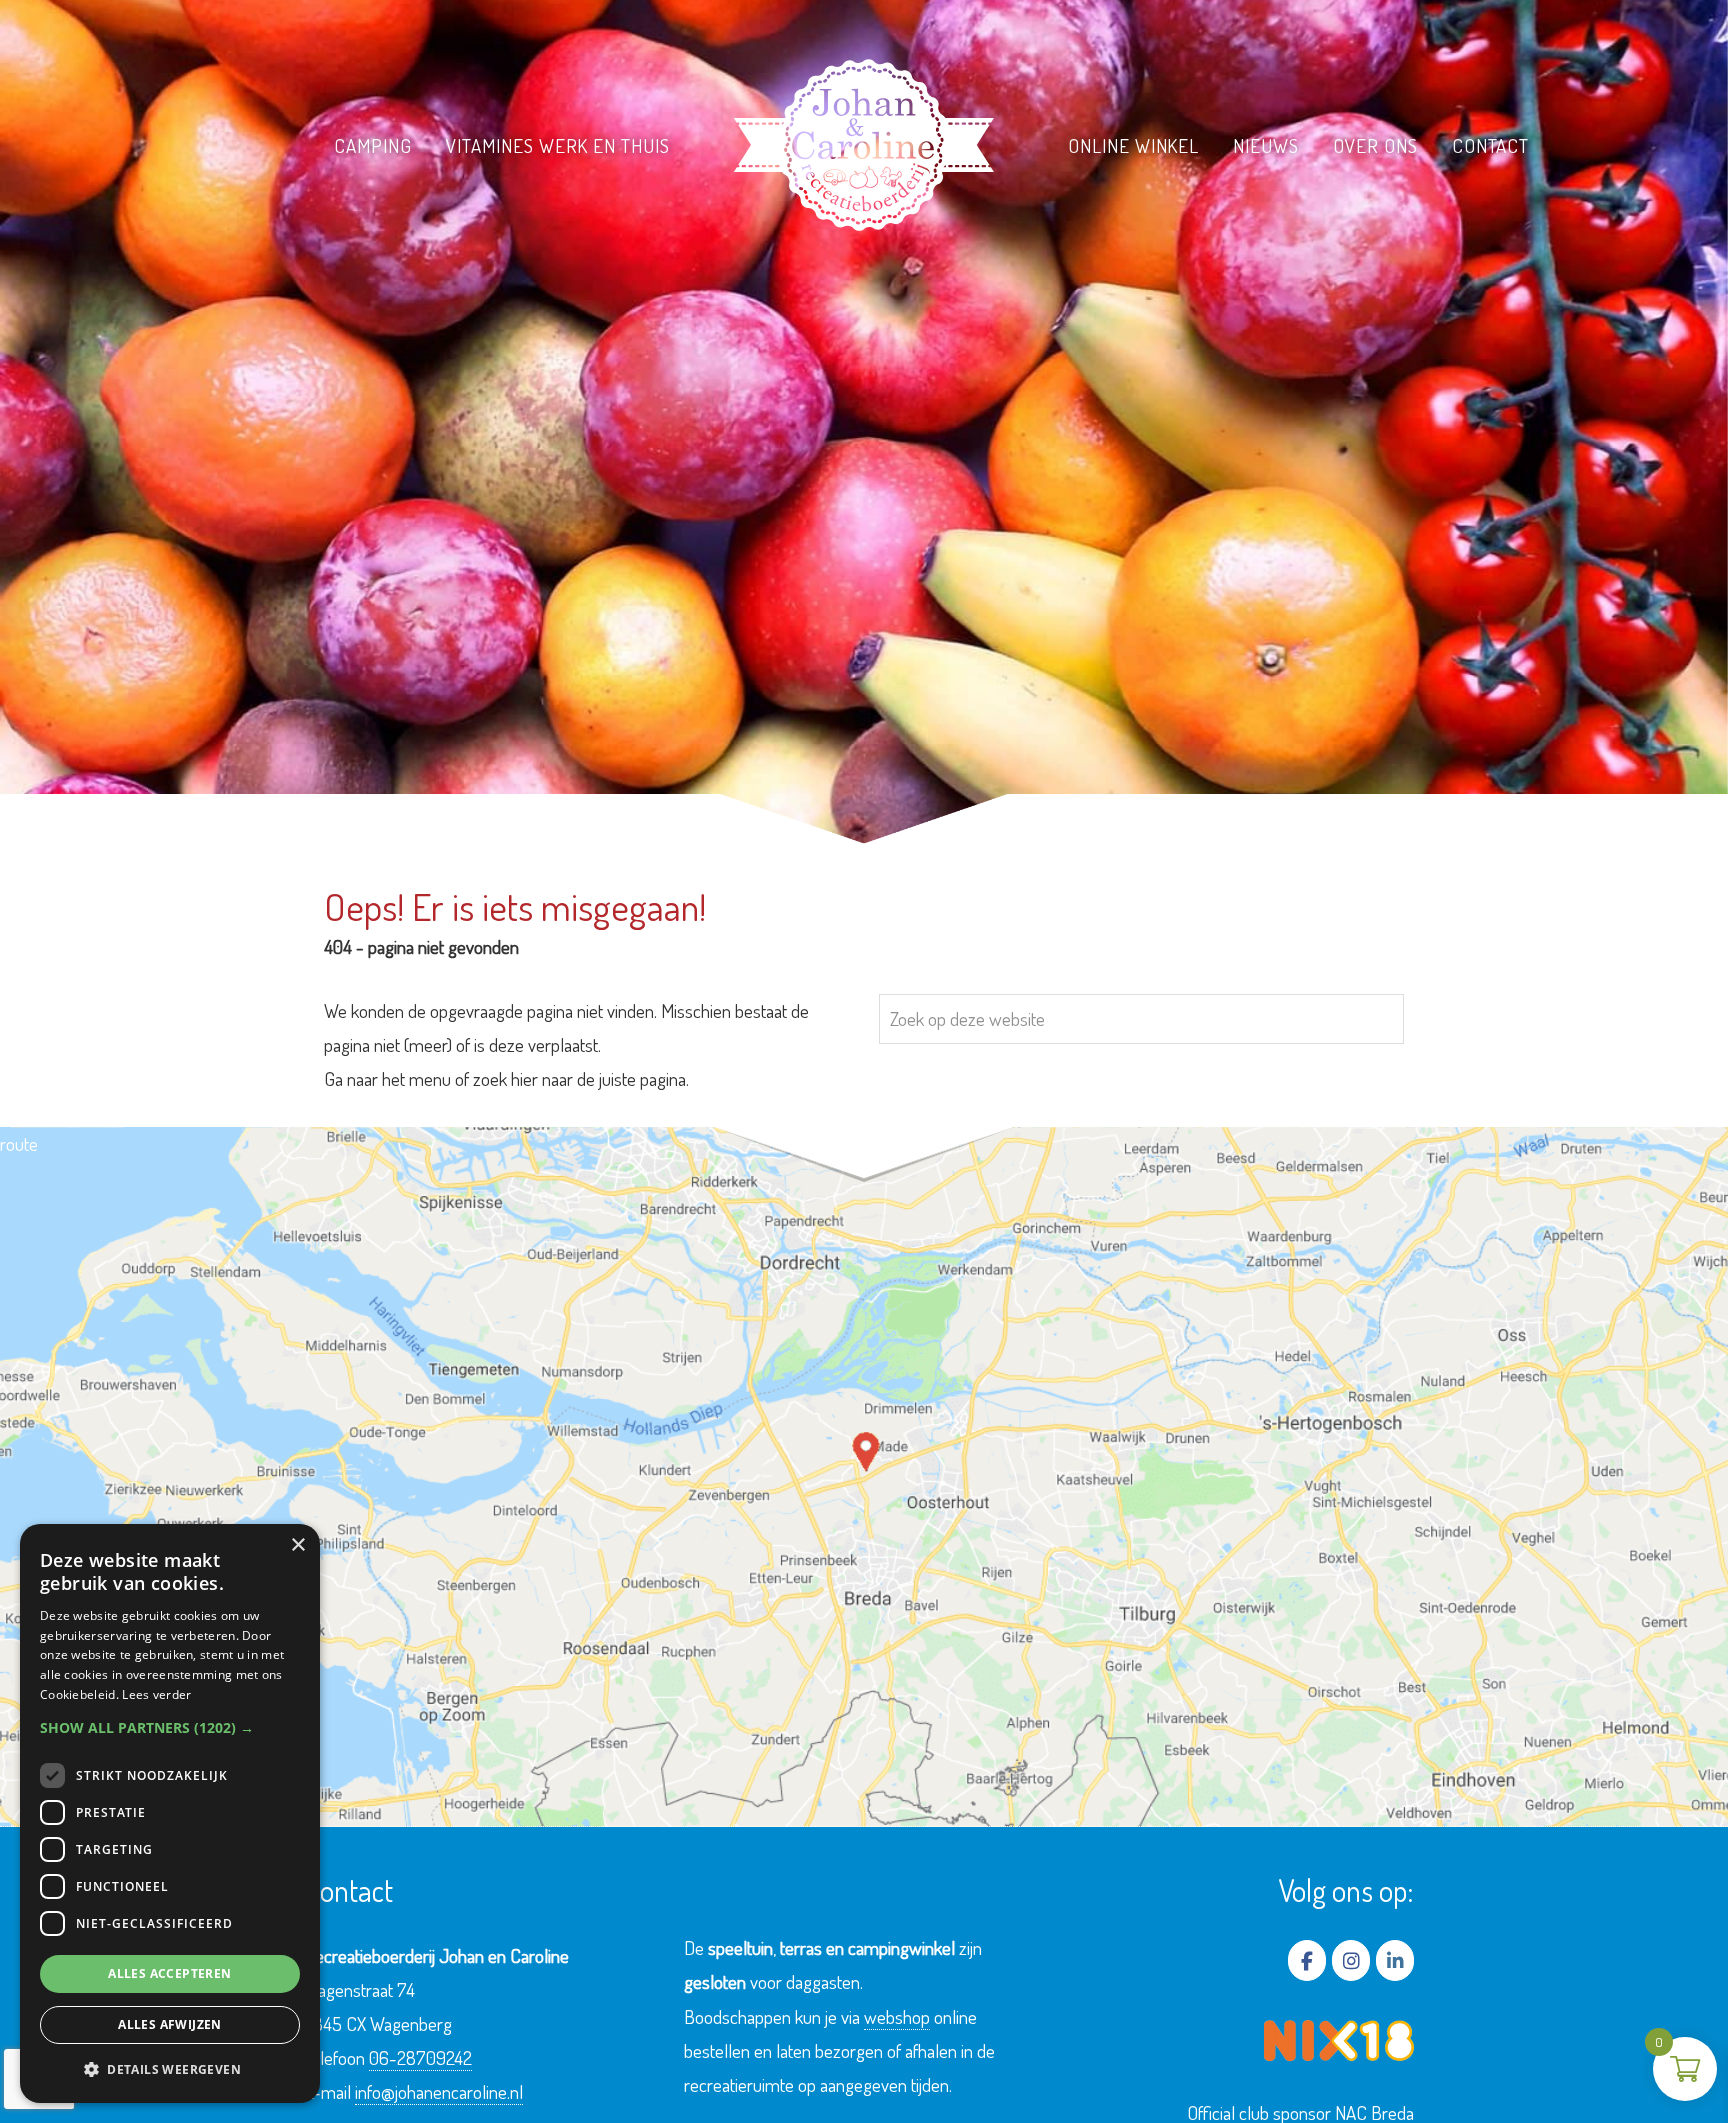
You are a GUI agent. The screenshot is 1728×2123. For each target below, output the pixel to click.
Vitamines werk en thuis (558, 145)
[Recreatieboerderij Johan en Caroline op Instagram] (1351, 1960)
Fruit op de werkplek (540, 182)
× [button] (297, 1545)
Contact (1491, 145)
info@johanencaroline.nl (439, 2091)
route (19, 1143)
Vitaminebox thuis (530, 217)
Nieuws (1266, 145)
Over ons (1375, 145)
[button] (170, 1727)
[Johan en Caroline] (864, 145)
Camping (373, 145)
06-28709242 (420, 2057)
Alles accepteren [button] (169, 1973)
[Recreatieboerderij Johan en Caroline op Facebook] (1307, 1960)
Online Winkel (1133, 145)
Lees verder (156, 1694)
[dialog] (170, 1813)
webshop (897, 2016)
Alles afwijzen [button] (170, 2024)
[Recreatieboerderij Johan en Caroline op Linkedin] (1395, 1960)
